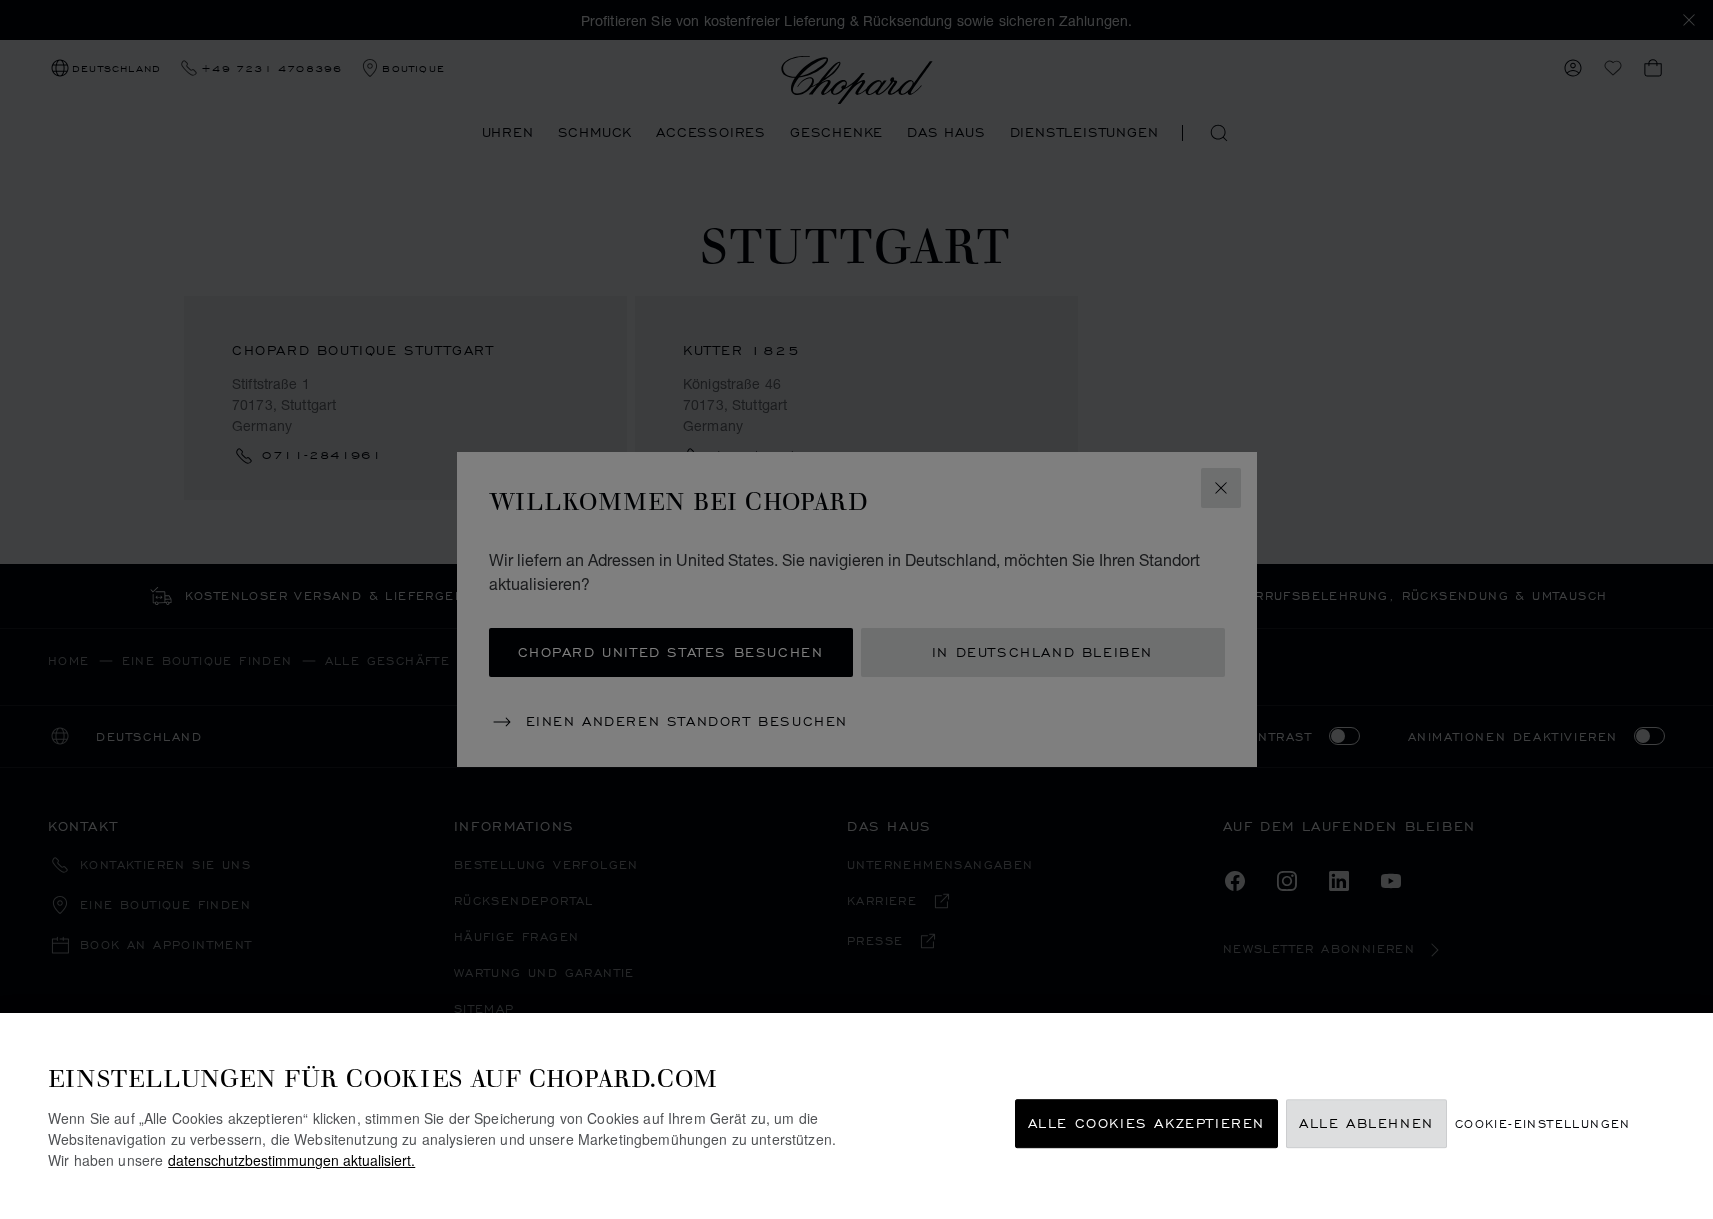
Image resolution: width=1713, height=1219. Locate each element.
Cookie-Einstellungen (1543, 1123)
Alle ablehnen (1366, 1123)
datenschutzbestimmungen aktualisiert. (291, 1160)
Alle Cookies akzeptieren (1146, 1123)
